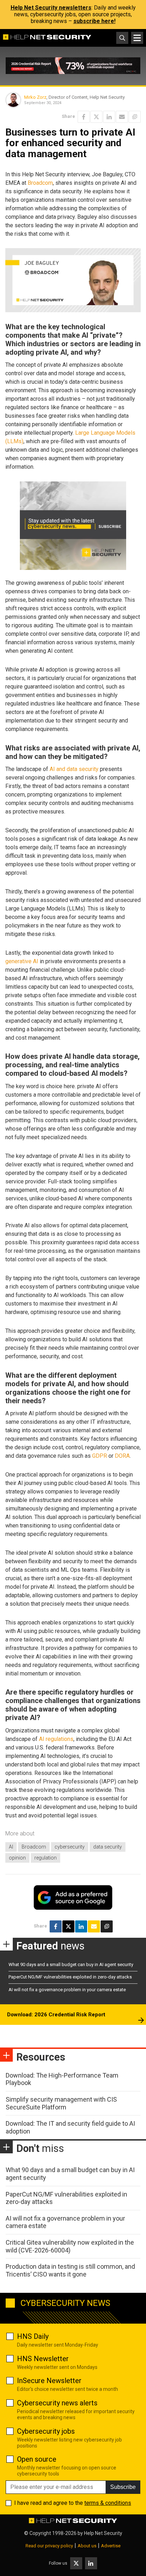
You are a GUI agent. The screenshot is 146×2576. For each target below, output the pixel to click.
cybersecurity (70, 1847)
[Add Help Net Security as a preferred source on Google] (135, 117)
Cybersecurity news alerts (57, 2403)
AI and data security (74, 769)
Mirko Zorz (35, 97)
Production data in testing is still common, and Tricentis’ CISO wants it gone (70, 2270)
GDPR (100, 1456)
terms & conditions (108, 2503)
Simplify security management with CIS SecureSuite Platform (61, 2103)
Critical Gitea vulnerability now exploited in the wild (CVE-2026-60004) (70, 2246)
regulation (46, 1858)
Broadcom (40, 183)
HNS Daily (33, 2336)
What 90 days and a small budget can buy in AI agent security (71, 1964)
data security (108, 1847)
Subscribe (123, 2487)
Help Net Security (103, 2533)
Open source (37, 2459)
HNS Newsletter (43, 2359)
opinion (17, 1858)
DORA (122, 1456)
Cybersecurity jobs (46, 2431)
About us (87, 2546)
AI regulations (56, 1739)
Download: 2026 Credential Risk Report (56, 2015)
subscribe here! (94, 21)
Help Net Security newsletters (51, 8)
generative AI (22, 961)
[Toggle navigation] (137, 38)
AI (11, 1847)
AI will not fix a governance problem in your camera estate (67, 1990)
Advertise (111, 2546)
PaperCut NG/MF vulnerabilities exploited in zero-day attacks (70, 1977)
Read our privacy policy (49, 2546)
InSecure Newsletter (49, 2381)
